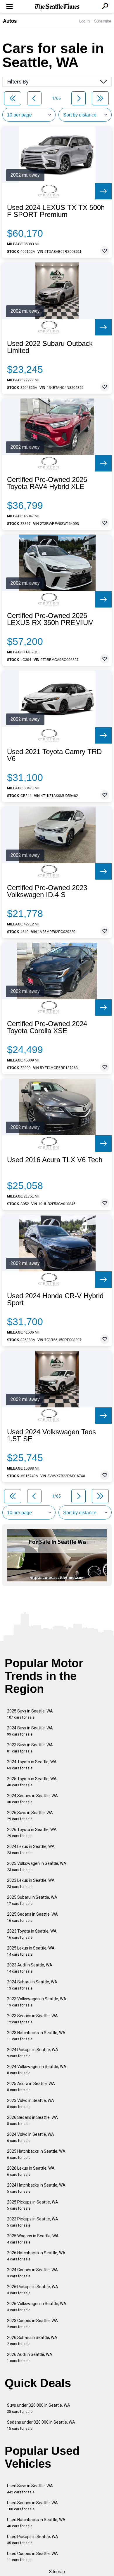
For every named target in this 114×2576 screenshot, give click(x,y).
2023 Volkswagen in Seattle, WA (37, 2002)
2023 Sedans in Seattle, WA (32, 2019)
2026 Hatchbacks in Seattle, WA (36, 2256)
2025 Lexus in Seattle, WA (31, 1951)
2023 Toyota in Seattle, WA (32, 1934)
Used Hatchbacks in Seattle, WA (36, 2523)
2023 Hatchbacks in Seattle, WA (36, 2036)
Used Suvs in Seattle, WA (30, 2489)
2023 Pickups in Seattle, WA (33, 2222)
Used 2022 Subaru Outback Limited (50, 347)
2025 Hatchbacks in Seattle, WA (36, 2154)
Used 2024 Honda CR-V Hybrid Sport (55, 1299)
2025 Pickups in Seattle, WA (33, 2205)
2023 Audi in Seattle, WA (30, 1968)
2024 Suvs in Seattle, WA (30, 1731)
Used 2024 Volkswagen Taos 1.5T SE (51, 1435)
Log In (84, 21)
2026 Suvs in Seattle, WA (30, 1816)
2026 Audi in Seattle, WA (30, 2357)
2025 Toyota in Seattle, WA (32, 1782)
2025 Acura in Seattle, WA (31, 2087)
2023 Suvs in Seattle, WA (30, 1748)
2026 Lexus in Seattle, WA (31, 2171)
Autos (10, 21)
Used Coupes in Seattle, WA (32, 2557)
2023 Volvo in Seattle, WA (31, 2104)
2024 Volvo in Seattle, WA (31, 2137)
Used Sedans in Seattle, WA (32, 2506)
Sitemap (57, 2572)
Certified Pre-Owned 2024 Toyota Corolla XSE (47, 1027)
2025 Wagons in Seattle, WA (33, 2239)
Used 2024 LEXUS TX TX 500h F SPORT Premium (56, 211)
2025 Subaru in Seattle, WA (32, 1900)
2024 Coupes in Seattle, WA (32, 2273)
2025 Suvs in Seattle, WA (30, 1714)
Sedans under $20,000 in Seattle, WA (41, 2425)
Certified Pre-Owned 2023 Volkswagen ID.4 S (47, 891)
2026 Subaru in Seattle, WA (32, 2341)
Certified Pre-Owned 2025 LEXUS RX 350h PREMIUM (50, 619)
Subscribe (103, 21)
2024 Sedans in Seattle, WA (32, 1799)
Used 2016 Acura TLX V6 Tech (55, 1160)
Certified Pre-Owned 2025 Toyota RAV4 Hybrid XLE (47, 483)
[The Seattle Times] (57, 7)
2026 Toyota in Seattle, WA (32, 1833)
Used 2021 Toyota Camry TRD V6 (54, 755)
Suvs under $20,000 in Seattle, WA (39, 2408)
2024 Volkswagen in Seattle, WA (37, 2070)
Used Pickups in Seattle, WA (33, 2540)
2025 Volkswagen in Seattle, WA (37, 1866)
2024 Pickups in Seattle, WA (33, 2053)
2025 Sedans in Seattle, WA (32, 1917)
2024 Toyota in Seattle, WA (32, 1765)
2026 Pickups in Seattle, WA (33, 2290)
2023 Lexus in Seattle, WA (31, 1883)
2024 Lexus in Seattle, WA (31, 1850)
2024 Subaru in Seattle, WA (32, 1985)
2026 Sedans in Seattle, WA (32, 2120)
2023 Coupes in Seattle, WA (32, 2324)
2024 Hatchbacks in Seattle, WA (36, 2188)
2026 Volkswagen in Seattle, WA (37, 2307)
